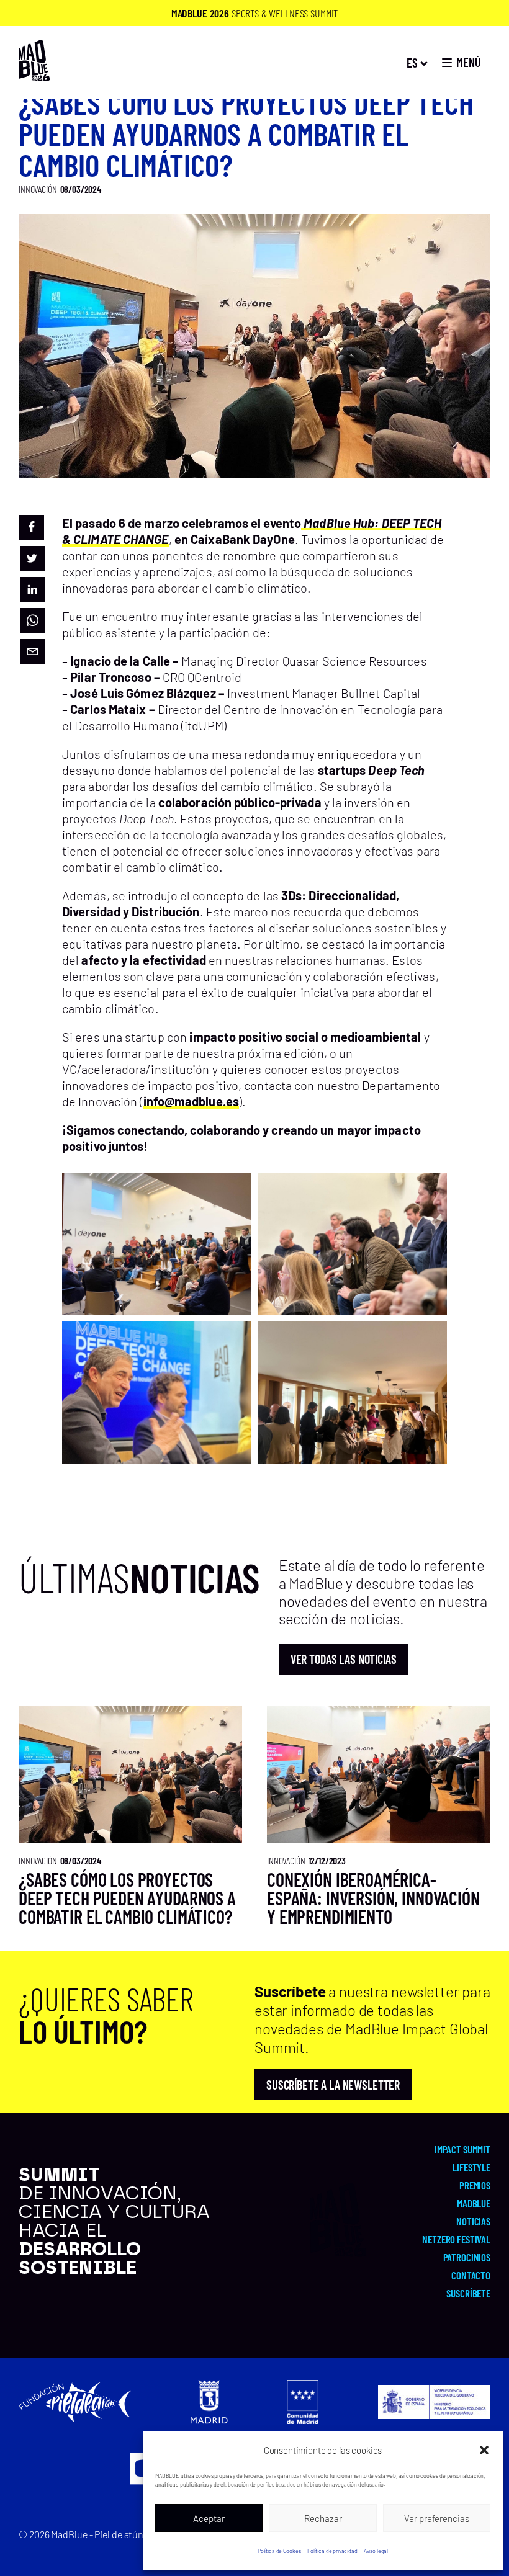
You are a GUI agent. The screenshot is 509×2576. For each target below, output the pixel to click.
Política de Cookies (279, 2551)
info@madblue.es (191, 1101)
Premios (475, 2185)
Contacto (471, 2275)
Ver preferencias (437, 2518)
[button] (484, 2450)
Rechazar (323, 2518)
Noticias (473, 2221)
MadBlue (474, 2203)
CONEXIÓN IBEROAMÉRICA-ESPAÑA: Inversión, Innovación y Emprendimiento (373, 1898)
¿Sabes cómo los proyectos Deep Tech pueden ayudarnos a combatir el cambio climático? (127, 1898)
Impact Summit (462, 2149)
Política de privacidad (332, 2551)
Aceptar (209, 2518)
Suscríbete (468, 2293)
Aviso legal (376, 2551)
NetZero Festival (456, 2239)
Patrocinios (467, 2257)
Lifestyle (471, 2167)
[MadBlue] (34, 75)
